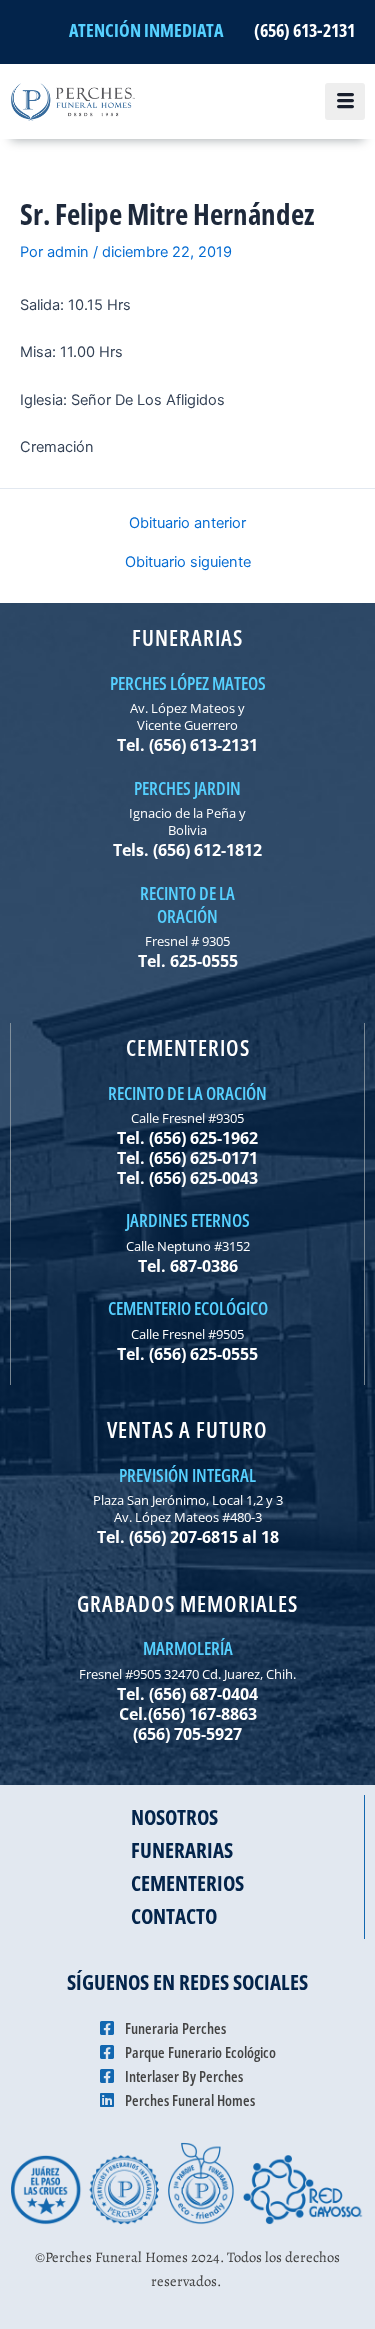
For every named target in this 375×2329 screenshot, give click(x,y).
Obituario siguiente (188, 562)
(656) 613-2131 (304, 30)
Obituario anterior (187, 523)
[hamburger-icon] (345, 102)
